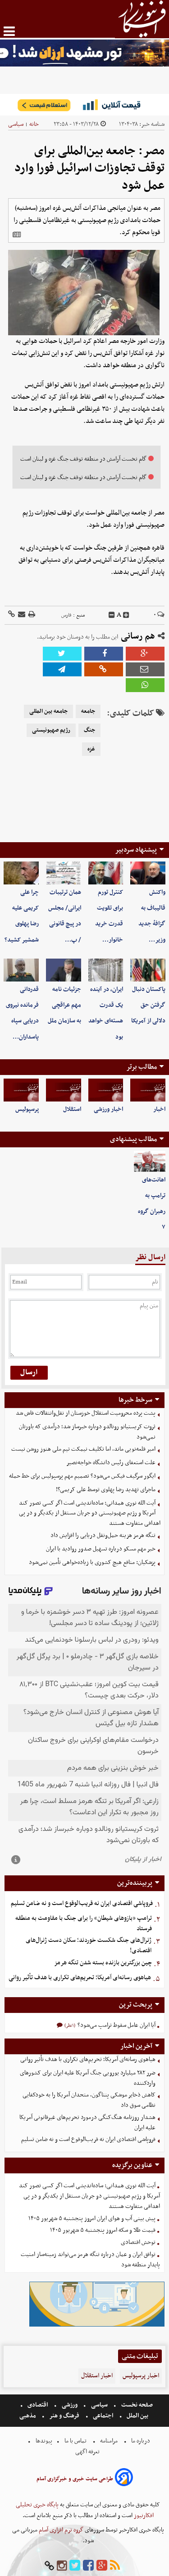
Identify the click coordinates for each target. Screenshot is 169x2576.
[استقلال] (64, 1090)
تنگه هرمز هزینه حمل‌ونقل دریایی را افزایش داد (103, 1535)
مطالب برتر (142, 1067)
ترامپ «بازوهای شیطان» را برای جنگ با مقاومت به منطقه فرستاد (84, 1923)
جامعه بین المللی (48, 711)
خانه (34, 124)
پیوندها (43, 2441)
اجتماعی (103, 2416)
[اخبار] (148, 1090)
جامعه (88, 711)
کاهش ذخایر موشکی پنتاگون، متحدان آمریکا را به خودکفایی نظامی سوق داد (89, 2100)
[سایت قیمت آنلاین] (84, 105)
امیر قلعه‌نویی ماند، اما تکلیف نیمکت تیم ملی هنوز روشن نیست (83, 1449)
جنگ (89, 730)
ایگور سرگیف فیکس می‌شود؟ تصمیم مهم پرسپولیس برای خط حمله (82, 1476)
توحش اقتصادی (138, 2242)
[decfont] (112, 615)
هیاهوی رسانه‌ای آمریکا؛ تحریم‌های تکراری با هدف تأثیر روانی (80, 1978)
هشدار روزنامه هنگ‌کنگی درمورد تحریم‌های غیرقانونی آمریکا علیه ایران (87, 2123)
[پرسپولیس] (21, 1090)
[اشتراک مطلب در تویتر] (62, 654)
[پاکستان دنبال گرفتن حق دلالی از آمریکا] (148, 970)
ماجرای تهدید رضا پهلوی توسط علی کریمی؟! (106, 1490)
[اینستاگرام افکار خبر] (62, 2566)
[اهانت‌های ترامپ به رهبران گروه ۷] (150, 1161)
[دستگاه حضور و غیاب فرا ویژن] (97, 2325)
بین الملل (137, 2416)
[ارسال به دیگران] (21, 615)
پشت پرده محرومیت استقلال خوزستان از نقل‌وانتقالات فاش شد (86, 1413)
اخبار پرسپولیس (141, 2376)
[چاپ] (31, 615)
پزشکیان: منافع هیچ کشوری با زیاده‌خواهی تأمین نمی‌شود (92, 1562)
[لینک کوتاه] (11, 615)
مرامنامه (109, 2441)
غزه (91, 749)
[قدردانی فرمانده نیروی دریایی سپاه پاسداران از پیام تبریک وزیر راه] (21, 970)
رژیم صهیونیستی (51, 730)
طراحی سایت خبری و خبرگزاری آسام (75, 2479)
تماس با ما (75, 2441)
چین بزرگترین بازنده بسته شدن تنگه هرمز (103, 1963)
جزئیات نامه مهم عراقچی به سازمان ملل (64, 1005)
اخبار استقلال (97, 2376)
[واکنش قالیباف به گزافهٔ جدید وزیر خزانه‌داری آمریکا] (148, 873)
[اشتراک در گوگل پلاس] (145, 654)
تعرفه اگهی (88, 2452)
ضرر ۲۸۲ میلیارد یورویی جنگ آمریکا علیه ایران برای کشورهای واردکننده (88, 2078)
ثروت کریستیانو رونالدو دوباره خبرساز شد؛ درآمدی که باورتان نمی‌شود (87, 1432)
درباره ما (141, 2441)
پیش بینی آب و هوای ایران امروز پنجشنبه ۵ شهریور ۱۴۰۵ (92, 2218)
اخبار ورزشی (108, 1109)
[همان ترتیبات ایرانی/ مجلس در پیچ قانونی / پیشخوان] (64, 873)
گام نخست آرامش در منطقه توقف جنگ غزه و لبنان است (83, 459)
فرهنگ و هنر (64, 2416)
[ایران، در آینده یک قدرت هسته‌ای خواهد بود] (106, 970)
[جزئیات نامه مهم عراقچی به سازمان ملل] (64, 970)
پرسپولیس (27, 1109)
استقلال (72, 1109)
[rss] (115, 2566)
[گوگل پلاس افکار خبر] (102, 2566)
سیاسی (16, 124)
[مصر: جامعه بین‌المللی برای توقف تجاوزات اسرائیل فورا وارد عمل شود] (62, 669)
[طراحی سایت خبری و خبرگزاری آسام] (124, 2479)
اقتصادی (38, 2405)
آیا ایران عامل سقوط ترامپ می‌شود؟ (116, 2025)
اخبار (159, 1109)
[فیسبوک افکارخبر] (88, 2566)
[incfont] (126, 615)
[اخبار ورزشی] (106, 1090)
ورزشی (70, 2405)
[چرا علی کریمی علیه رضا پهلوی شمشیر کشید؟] (21, 873)
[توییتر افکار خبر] (75, 2566)
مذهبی (28, 2416)
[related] (17, 235)
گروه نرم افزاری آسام (60, 2530)
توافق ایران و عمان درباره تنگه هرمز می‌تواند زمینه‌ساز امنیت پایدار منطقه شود (90, 2260)
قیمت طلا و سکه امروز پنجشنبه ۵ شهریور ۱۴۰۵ (103, 2230)
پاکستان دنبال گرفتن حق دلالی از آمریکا (148, 1005)
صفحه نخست (136, 2405)
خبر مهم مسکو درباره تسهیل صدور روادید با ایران (101, 1549)
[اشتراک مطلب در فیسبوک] (104, 654)
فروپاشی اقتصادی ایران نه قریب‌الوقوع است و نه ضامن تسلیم (82, 1903)
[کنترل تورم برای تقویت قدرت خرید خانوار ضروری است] (106, 873)
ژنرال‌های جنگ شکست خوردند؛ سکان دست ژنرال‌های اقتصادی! (89, 1945)
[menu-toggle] (9, 31)
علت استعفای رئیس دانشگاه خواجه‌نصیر (111, 1463)
